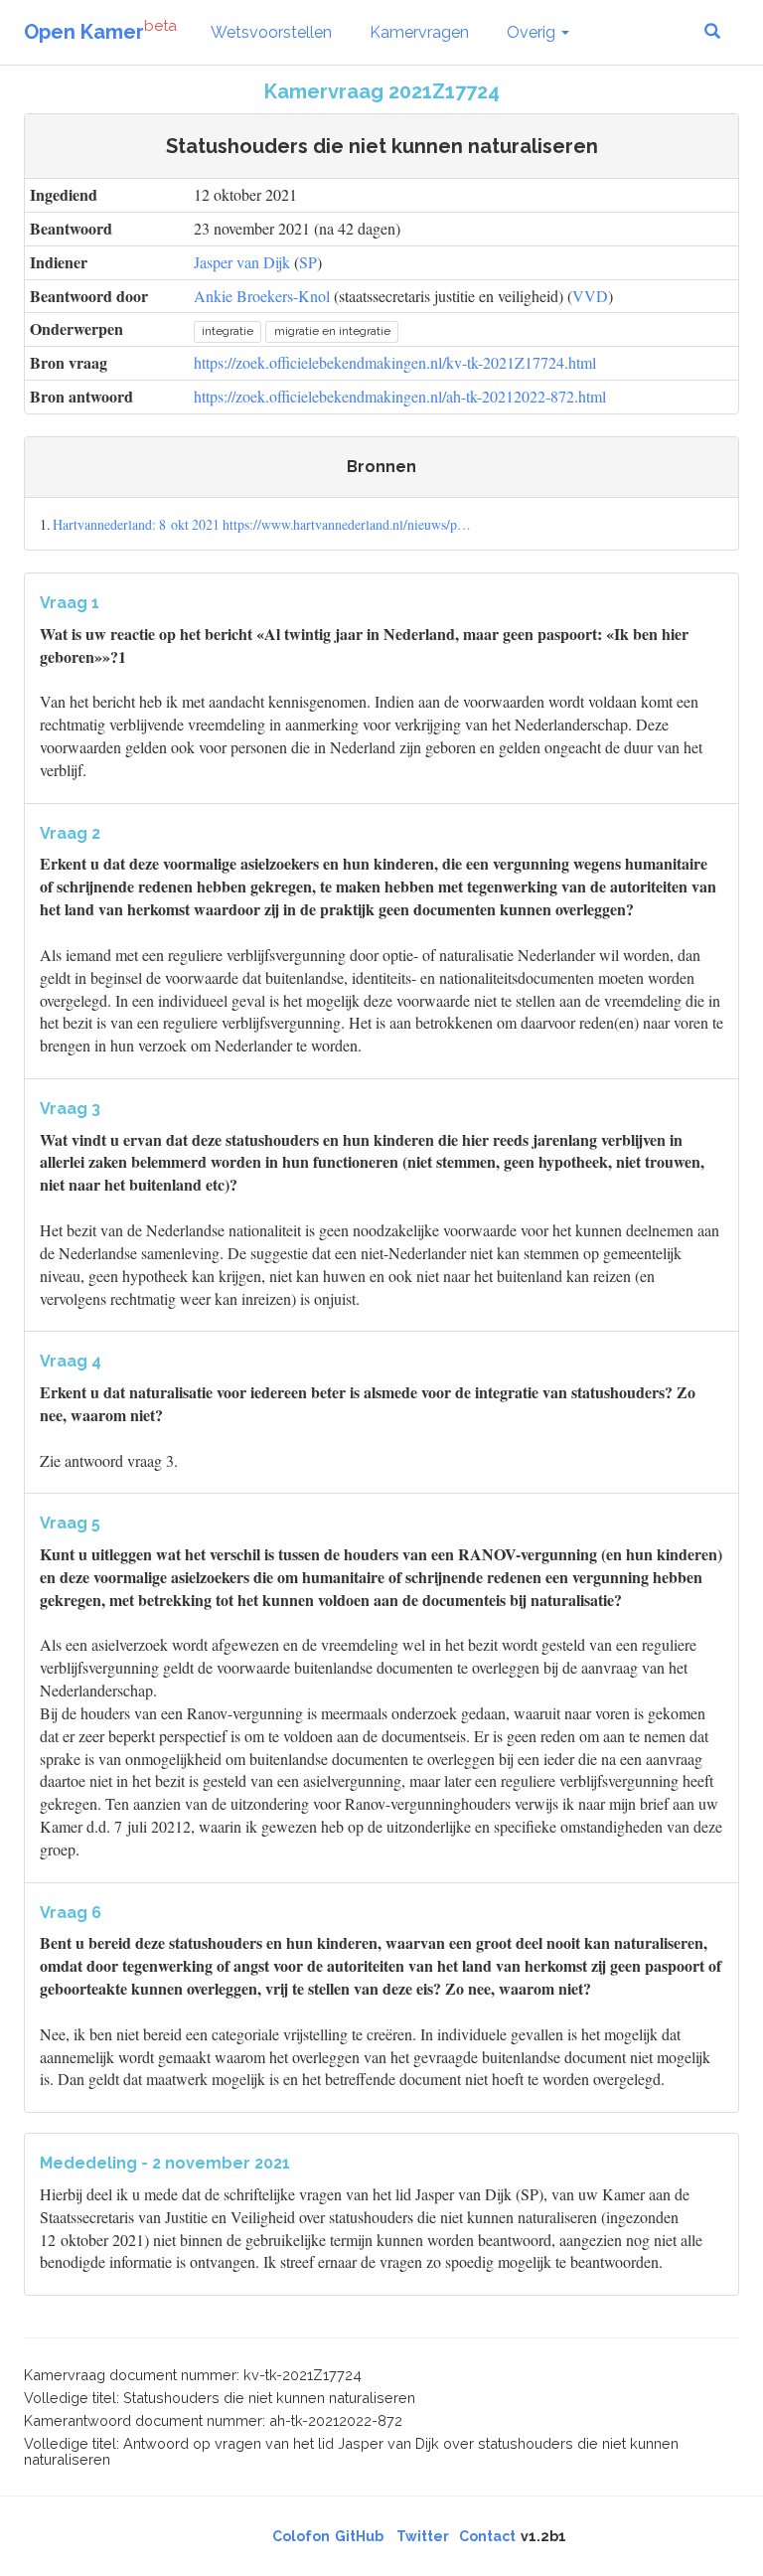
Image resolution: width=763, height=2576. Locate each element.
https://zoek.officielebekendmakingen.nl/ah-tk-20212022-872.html (400, 396)
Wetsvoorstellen (271, 32)
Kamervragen (419, 32)
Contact (487, 2536)
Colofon (301, 2536)
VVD (590, 296)
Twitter (423, 2536)
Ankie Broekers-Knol (262, 296)
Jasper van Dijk (242, 262)
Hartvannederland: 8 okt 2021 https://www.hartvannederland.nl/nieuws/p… (262, 524)
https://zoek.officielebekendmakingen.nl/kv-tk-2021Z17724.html (395, 362)
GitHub (359, 2536)
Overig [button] (533, 32)
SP (308, 262)
